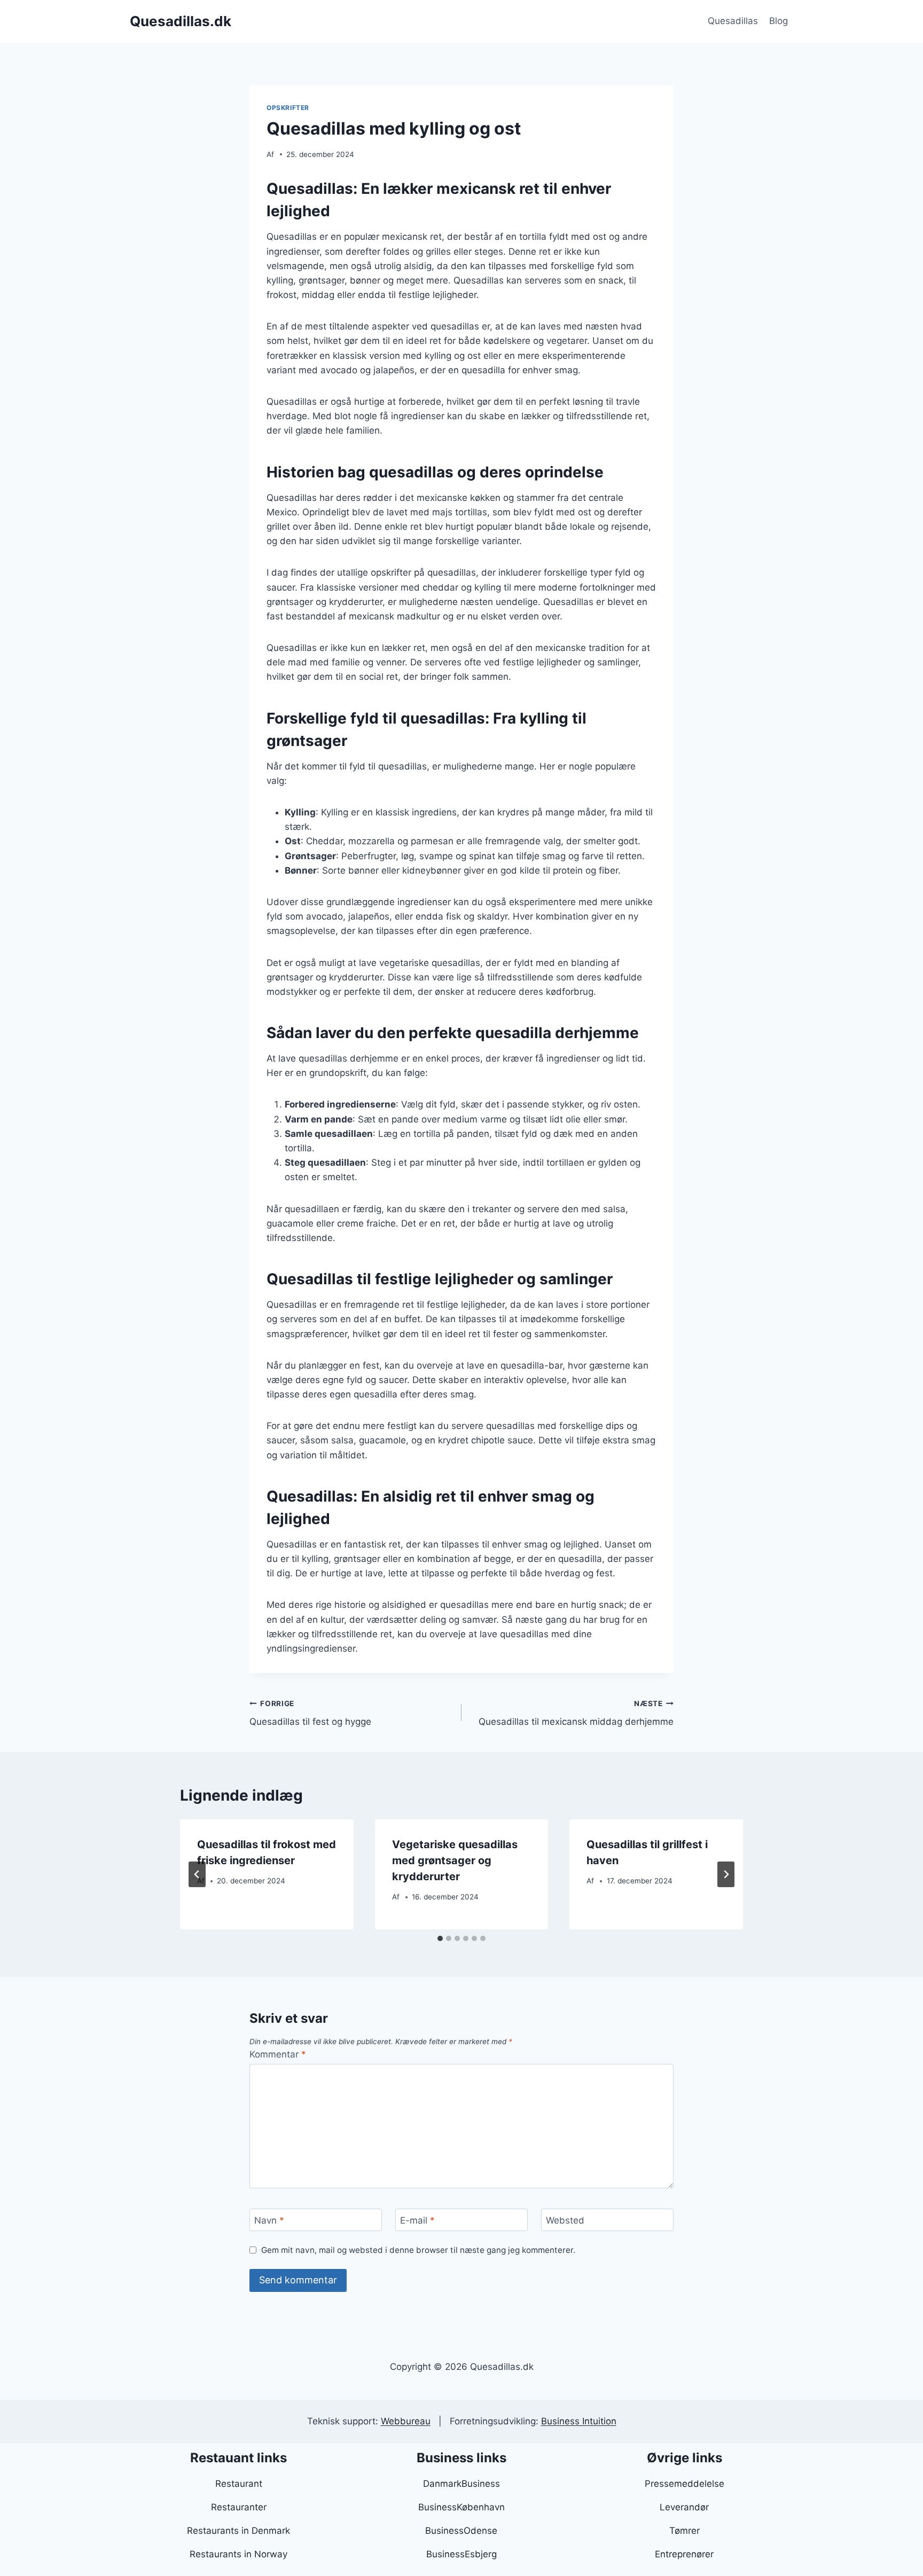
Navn (269, 2220)
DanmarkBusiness (461, 2484)
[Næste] (726, 1874)
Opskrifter (288, 108)
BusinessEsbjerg (461, 2554)
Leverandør (684, 2507)
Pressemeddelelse (685, 2484)
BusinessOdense (461, 2531)
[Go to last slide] (197, 1874)
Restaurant (239, 2484)
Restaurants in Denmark (238, 2531)
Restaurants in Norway (238, 2554)
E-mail (417, 2220)
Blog (779, 21)
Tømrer (685, 2531)
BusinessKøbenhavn (461, 2507)
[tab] (440, 1938)
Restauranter (239, 2507)
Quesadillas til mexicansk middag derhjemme (576, 1713)
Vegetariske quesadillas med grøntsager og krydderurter (455, 1860)
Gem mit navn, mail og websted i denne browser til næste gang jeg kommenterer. (418, 2250)
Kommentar (278, 2054)
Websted (565, 2220)
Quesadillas (733, 21)
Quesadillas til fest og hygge (310, 1713)
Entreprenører (684, 2554)
